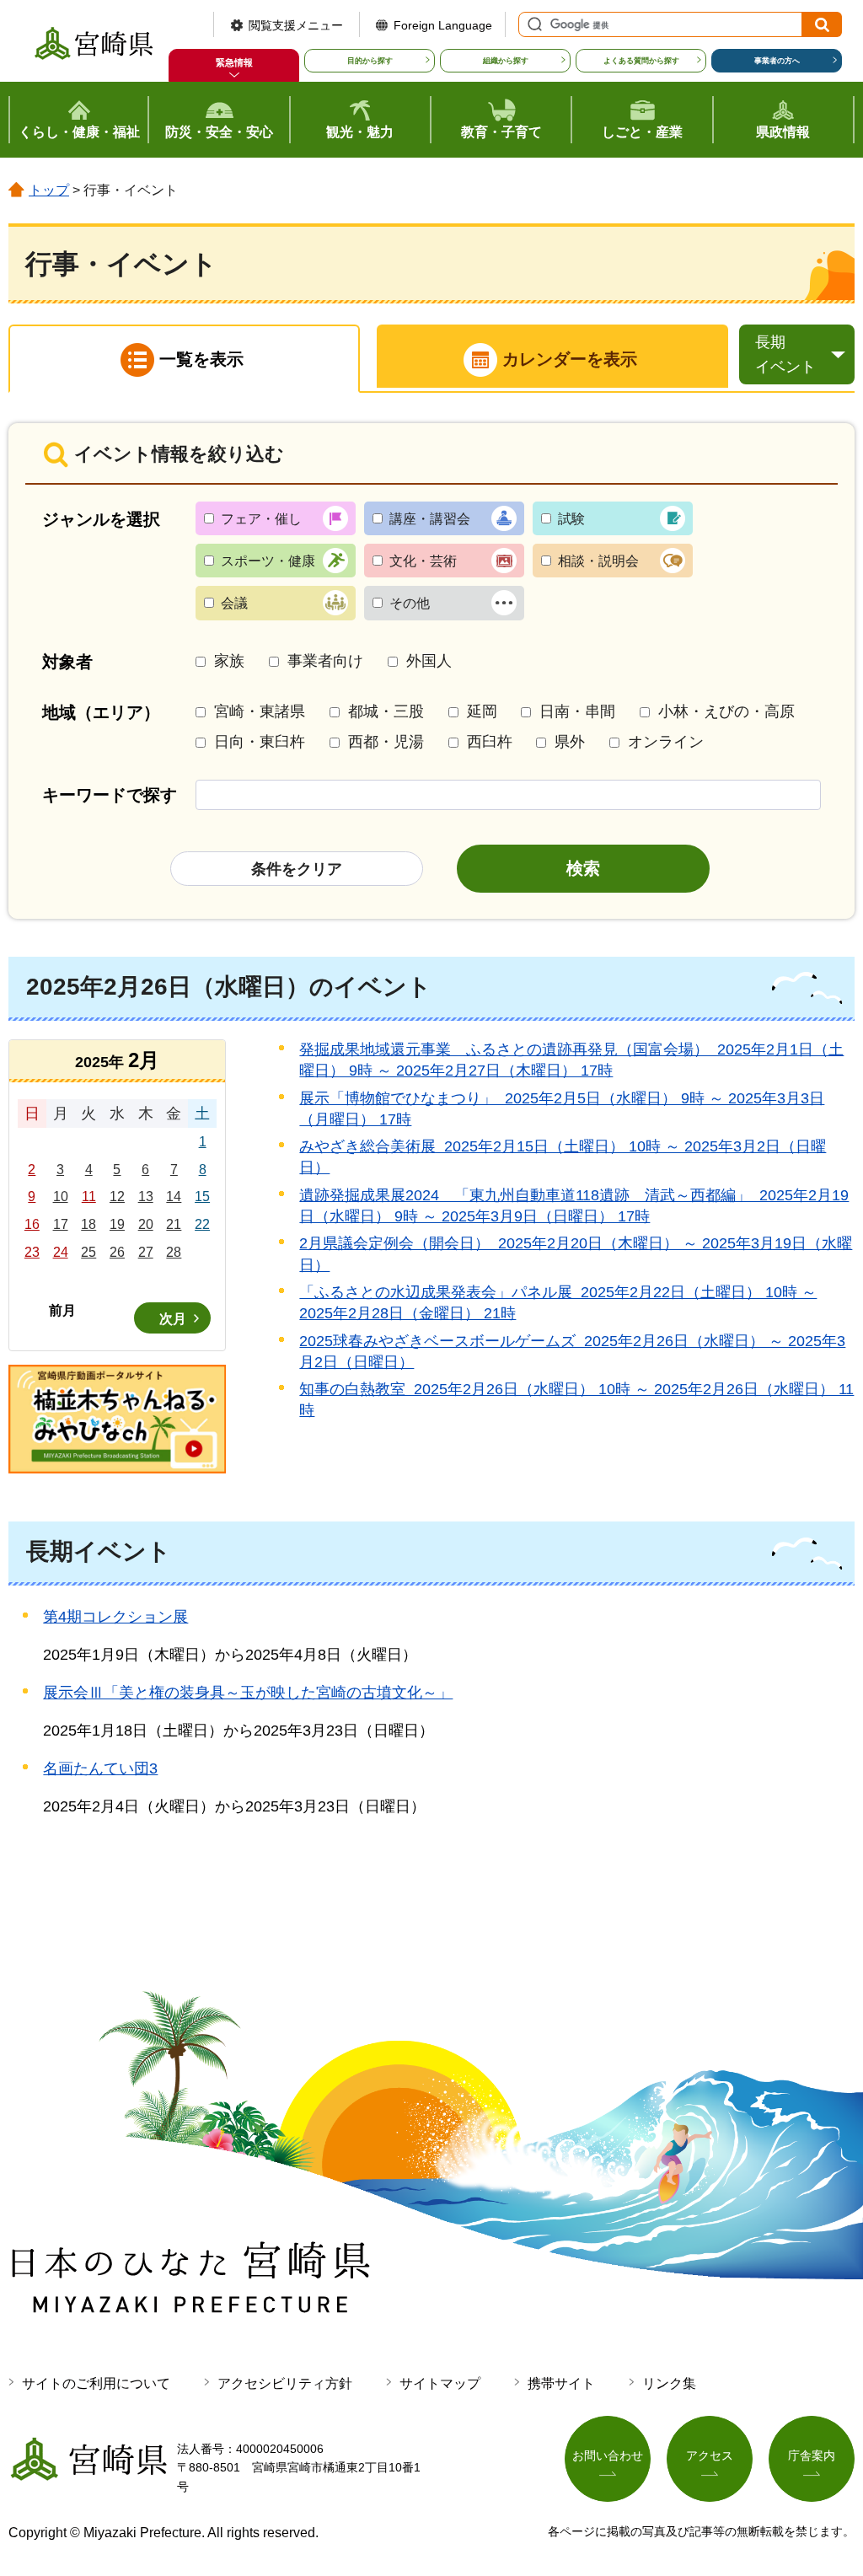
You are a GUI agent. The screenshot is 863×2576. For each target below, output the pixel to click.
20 (146, 1224)
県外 (570, 742)
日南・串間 (577, 711)
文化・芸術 (423, 561)
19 (117, 1224)
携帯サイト (561, 2383)
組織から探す (506, 61)
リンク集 (669, 2383)
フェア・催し (261, 519)
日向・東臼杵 (260, 742)
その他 (410, 603)
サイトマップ (440, 2383)
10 (61, 1197)
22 (202, 1224)
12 (117, 1197)
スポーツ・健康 (268, 561)
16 (32, 1224)
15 (202, 1197)
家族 (229, 661)
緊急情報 (234, 62)
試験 (571, 519)
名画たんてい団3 (100, 1768)
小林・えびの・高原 (726, 711)
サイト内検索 (533, 24)
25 (88, 1252)
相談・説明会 (598, 561)
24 (61, 1252)
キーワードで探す (110, 795)
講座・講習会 (430, 519)
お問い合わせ (608, 2455)
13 (146, 1197)
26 (117, 1252)
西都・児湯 (386, 742)
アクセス (710, 2455)
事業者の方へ (777, 61)
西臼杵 (490, 742)
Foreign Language (443, 25)
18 (88, 1224)
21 (174, 1224)
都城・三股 (386, 711)
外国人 (429, 661)
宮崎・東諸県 (260, 711)
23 (32, 1252)
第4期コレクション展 (115, 1617)
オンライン (666, 742)
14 (174, 1197)
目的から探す (370, 61)
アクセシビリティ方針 (285, 2383)
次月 (173, 1319)
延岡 (482, 711)
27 (146, 1252)
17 (61, 1224)
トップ (49, 190)
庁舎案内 (812, 2455)
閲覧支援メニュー (296, 25)
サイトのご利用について (96, 2383)
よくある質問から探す (641, 61)
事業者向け (325, 661)
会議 (234, 603)
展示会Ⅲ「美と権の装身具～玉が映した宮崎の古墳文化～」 (248, 1693)
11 (89, 1197)
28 (174, 1252)
